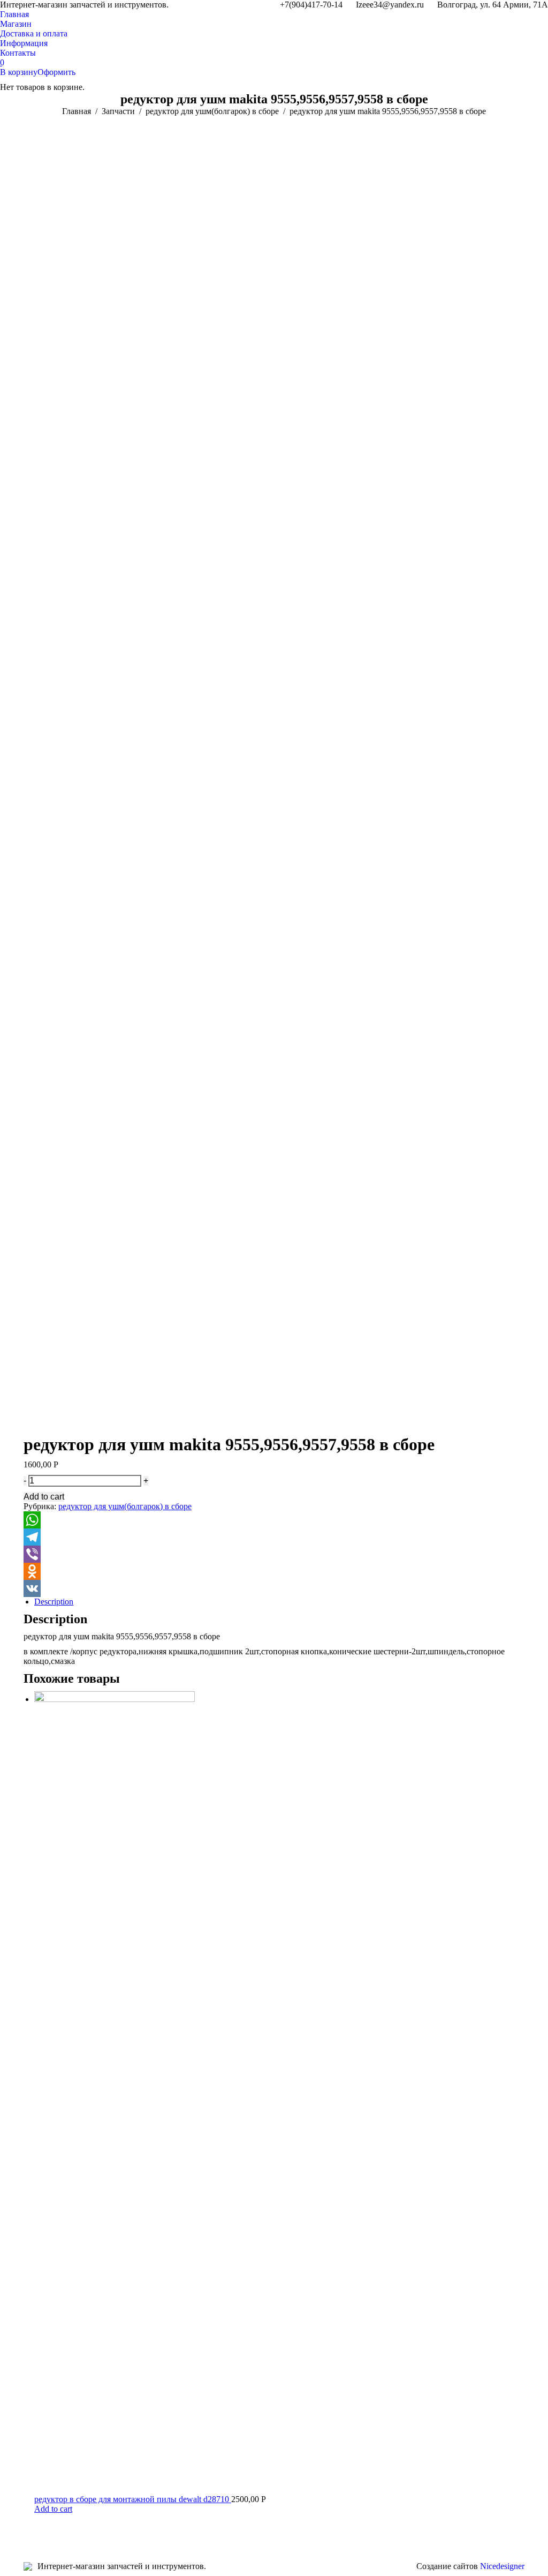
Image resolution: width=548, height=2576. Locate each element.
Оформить (56, 72)
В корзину (19, 72)
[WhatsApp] (274, 1520)
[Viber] (274, 1554)
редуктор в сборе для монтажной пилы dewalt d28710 (133, 2499)
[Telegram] (274, 1537)
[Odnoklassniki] (274, 1571)
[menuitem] (14, 14)
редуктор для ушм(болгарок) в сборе (125, 1506)
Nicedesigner (502, 2566)
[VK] (274, 1588)
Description (54, 1602)
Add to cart (44, 1497)
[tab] (279, 1602)
